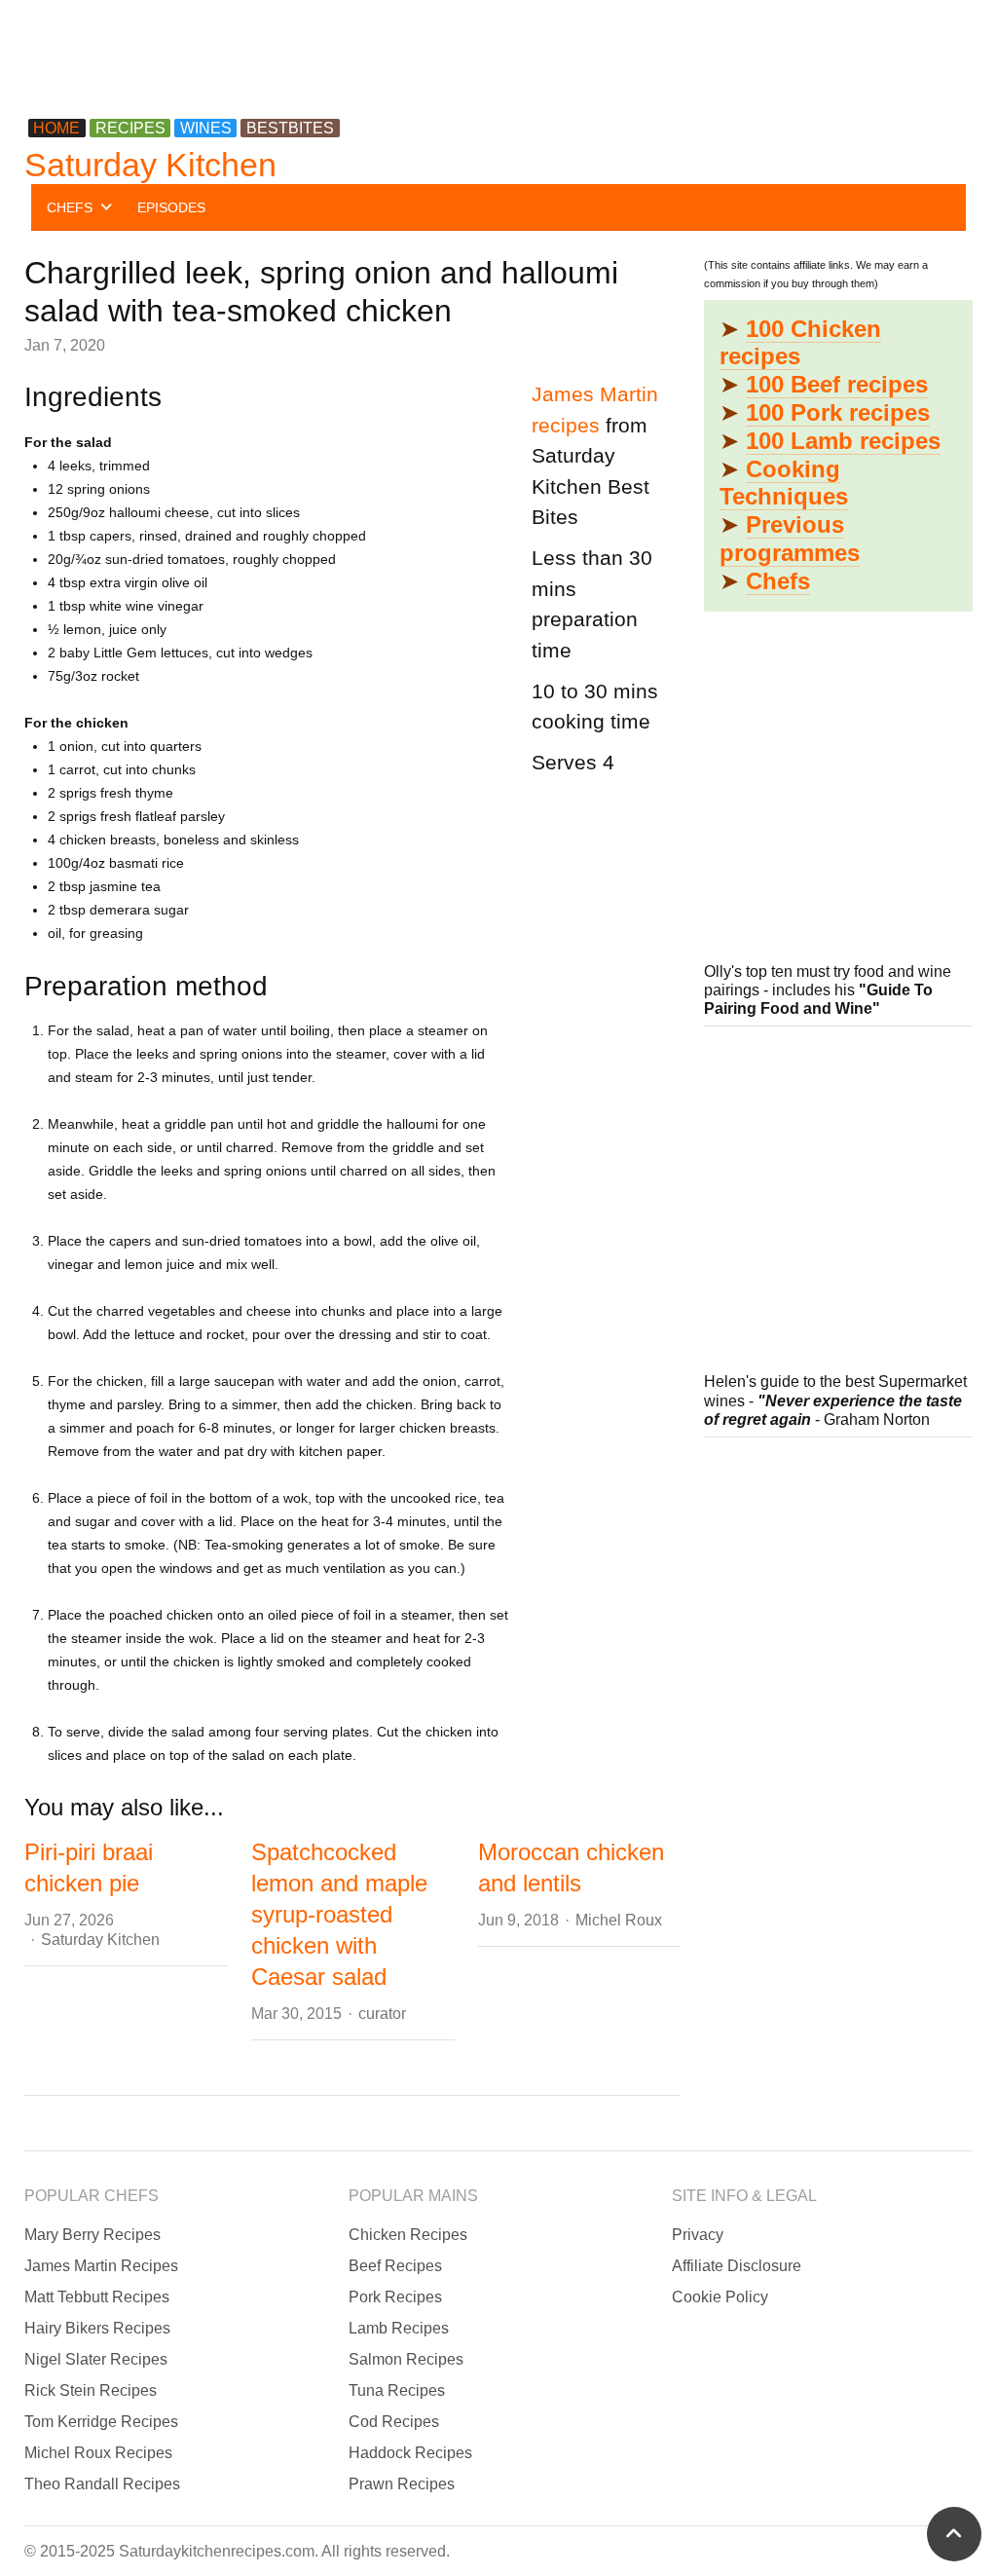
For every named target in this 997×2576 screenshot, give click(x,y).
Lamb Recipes (399, 2328)
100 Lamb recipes (843, 441)
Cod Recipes (394, 2422)
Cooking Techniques (784, 483)
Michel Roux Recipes (98, 2453)
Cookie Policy (720, 2297)
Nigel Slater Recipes (96, 2359)
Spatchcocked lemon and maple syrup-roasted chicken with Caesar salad (339, 1914)
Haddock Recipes (410, 2453)
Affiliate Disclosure (737, 2266)
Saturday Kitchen (150, 165)
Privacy (698, 2235)
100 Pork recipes (838, 412)
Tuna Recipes (397, 2390)
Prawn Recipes (402, 2484)
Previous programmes (790, 539)
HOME (56, 128)
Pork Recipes (395, 2297)
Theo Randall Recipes (102, 2484)
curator (382, 2014)
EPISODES (171, 207)
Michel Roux (619, 1920)
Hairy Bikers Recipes (97, 2328)
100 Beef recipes (837, 384)
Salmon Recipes (406, 2359)
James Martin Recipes (101, 2266)
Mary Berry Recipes (92, 2235)
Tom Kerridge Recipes (101, 2422)
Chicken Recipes (408, 2235)
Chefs (778, 581)
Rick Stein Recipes (91, 2390)
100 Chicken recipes (800, 343)
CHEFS (70, 207)
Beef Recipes (395, 2266)
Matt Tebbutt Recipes (97, 2297)
